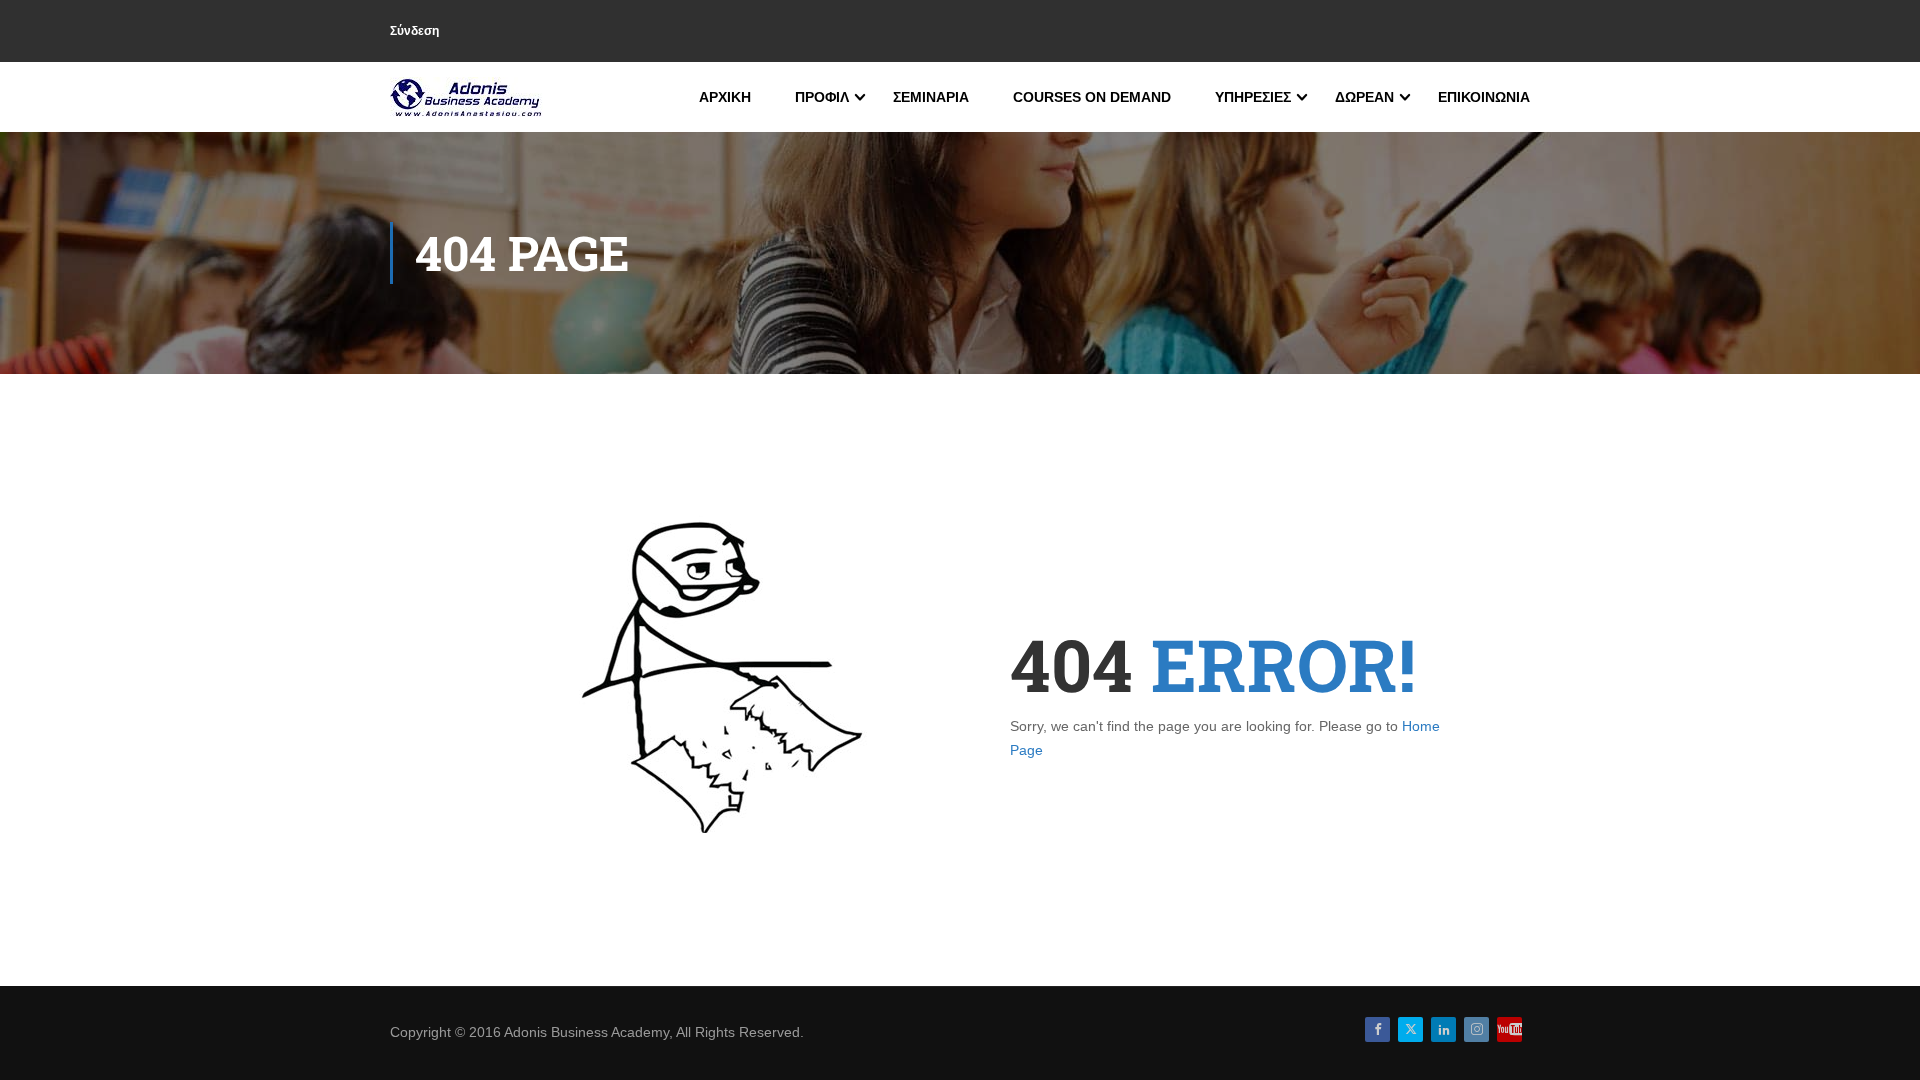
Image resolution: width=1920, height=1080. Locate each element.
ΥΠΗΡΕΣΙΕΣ (1253, 97)
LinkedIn (1443, 1029)
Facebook (1377, 1029)
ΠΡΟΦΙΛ (822, 97)
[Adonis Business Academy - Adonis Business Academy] (467, 97)
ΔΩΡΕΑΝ (1364, 97)
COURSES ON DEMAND (1092, 97)
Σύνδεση (414, 31)
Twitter (1410, 1029)
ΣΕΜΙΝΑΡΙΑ (931, 97)
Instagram (1476, 1029)
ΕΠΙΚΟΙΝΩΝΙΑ (1484, 97)
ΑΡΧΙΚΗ (725, 97)
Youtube (1509, 1029)
